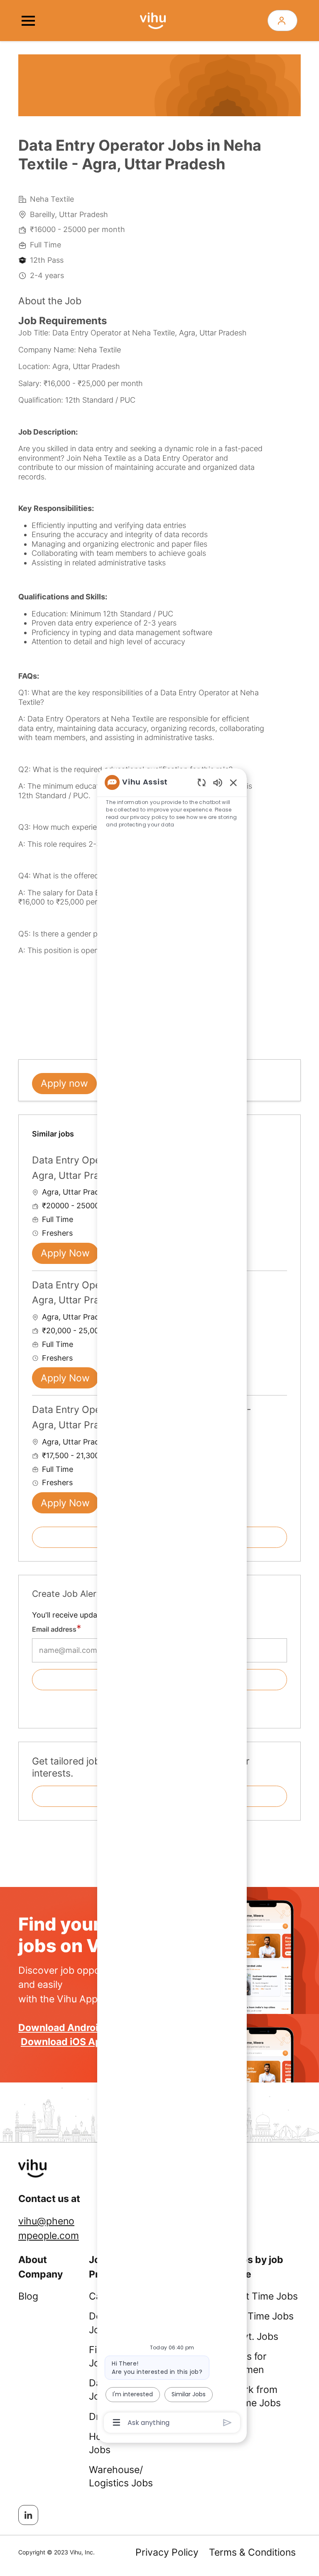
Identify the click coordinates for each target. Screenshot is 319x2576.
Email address (54, 1629)
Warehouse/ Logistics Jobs (121, 2476)
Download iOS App (64, 2042)
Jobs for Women (248, 2363)
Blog (28, 2296)
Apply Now (65, 1253)
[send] (227, 2423)
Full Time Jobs (262, 2316)
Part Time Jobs (264, 2296)
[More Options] (117, 2422)
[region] (172, 1602)
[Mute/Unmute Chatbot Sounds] (218, 782)
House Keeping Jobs (122, 2443)
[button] (282, 21)
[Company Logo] (153, 20)
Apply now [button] (64, 1083)
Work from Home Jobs (255, 2396)
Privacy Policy (167, 2552)
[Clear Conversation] (202, 782)
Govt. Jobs (254, 2336)
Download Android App (72, 2028)
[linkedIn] (28, 2515)
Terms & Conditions (252, 2552)
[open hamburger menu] (28, 21)
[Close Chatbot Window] (233, 782)
